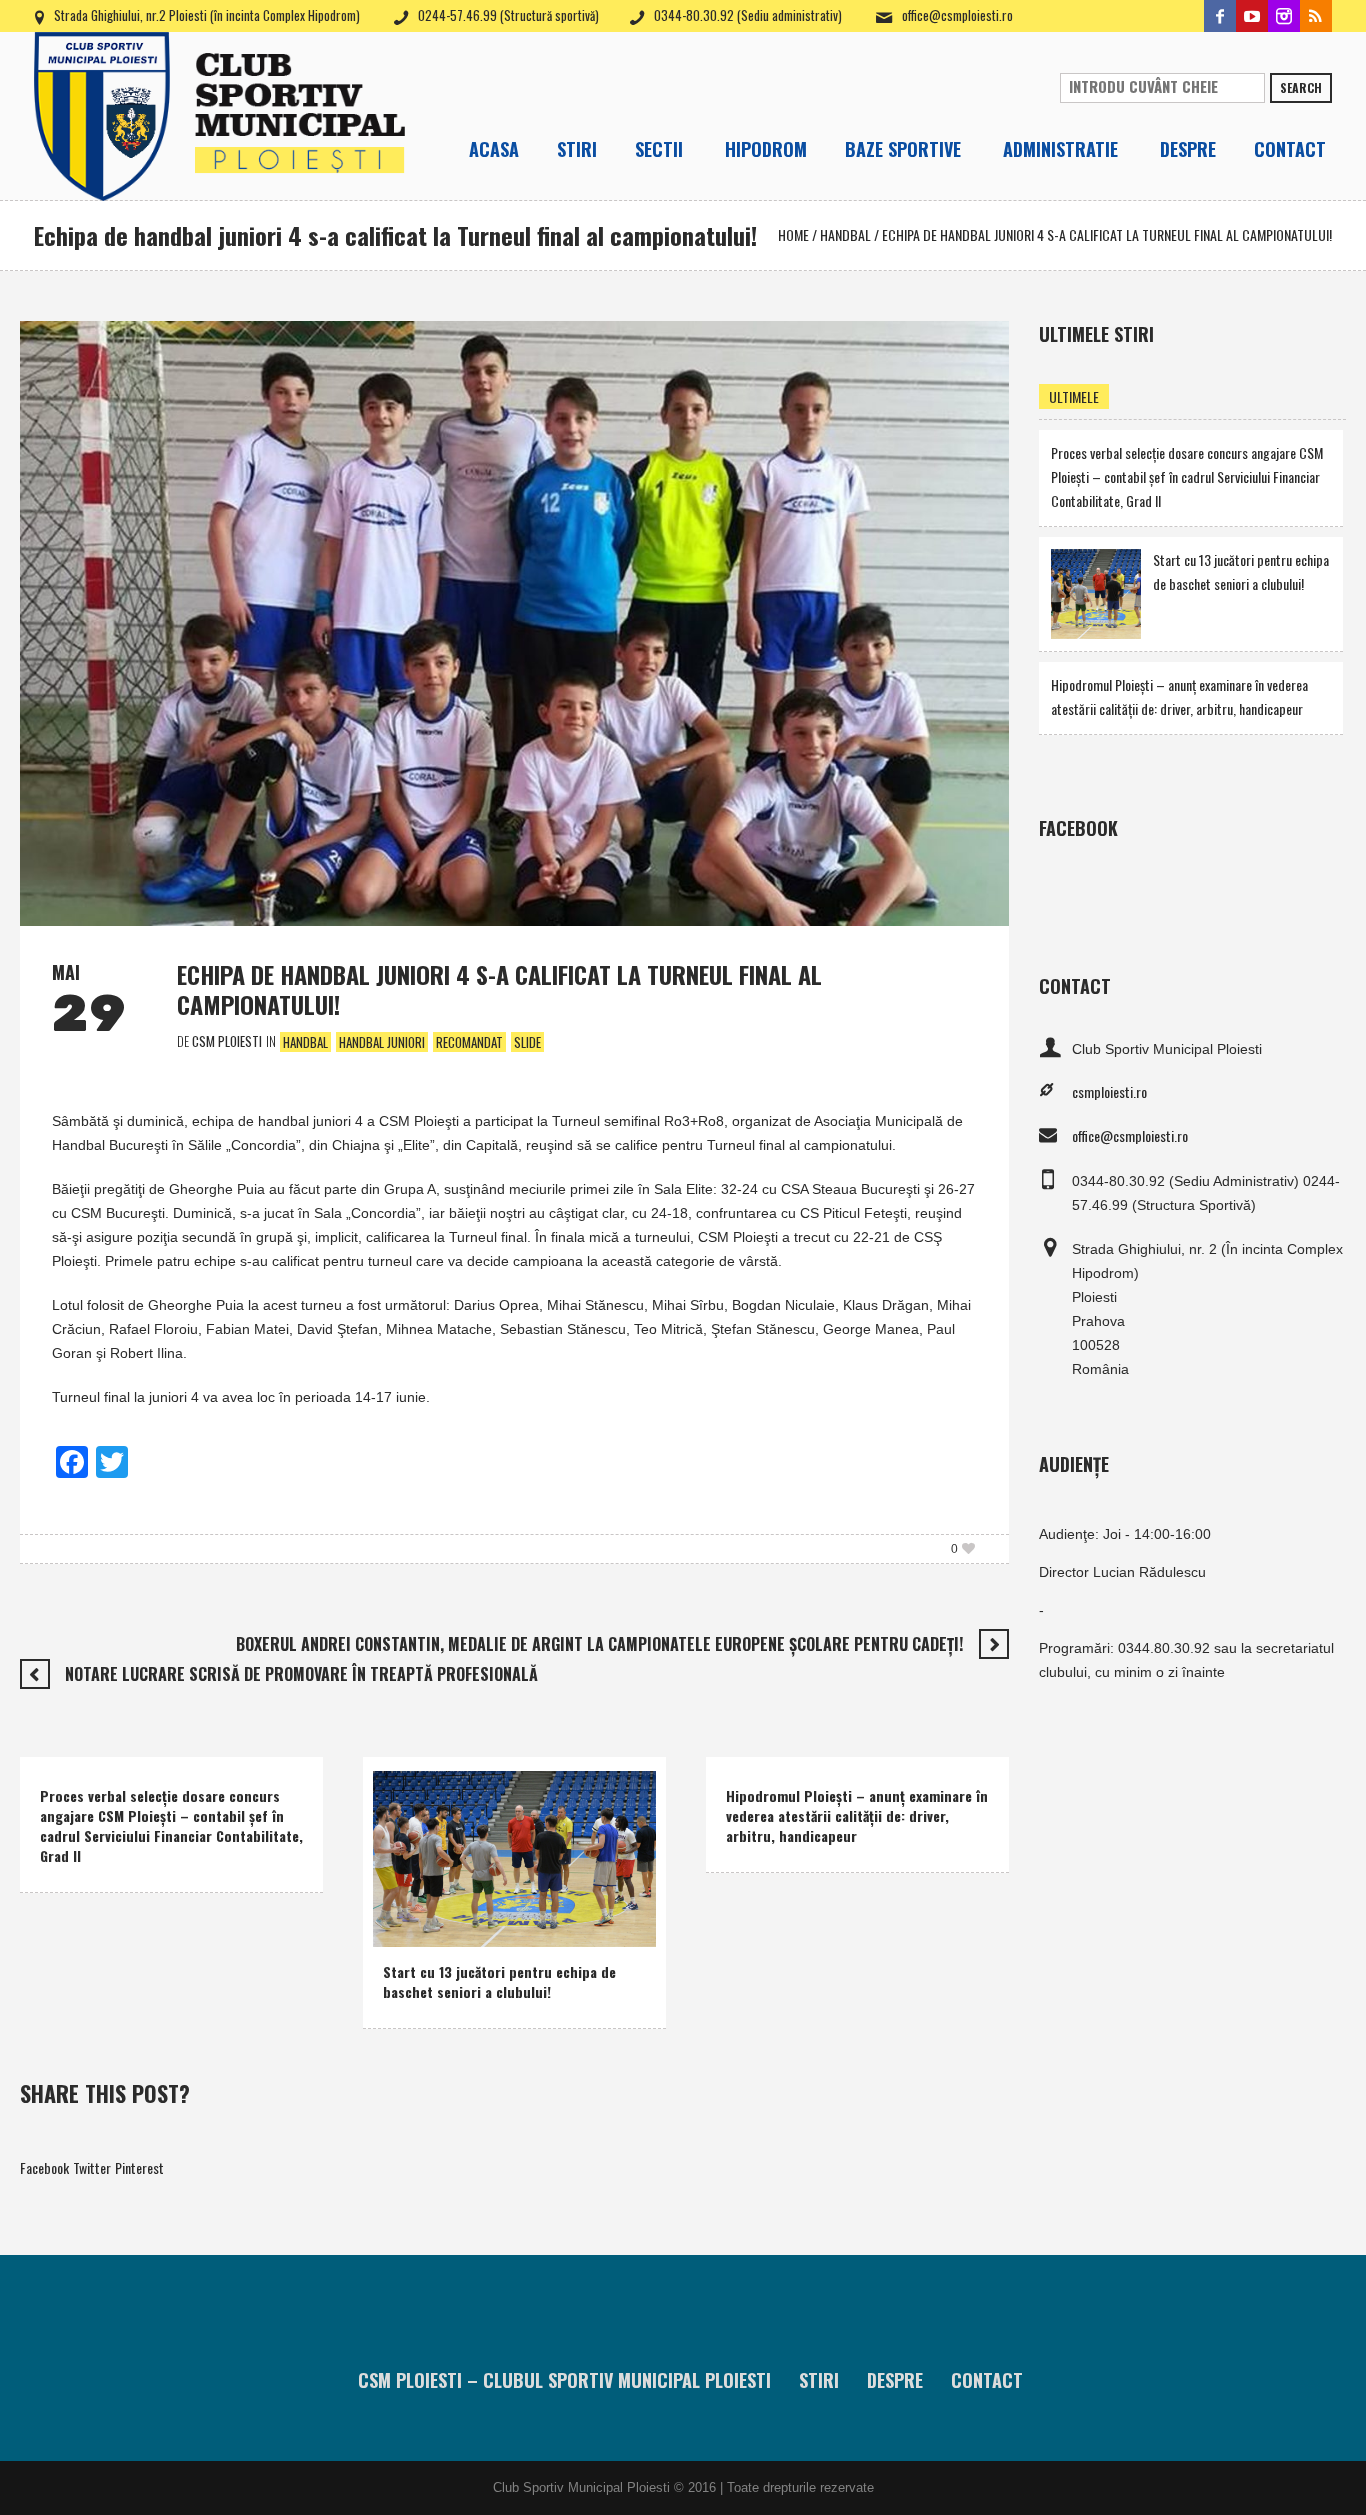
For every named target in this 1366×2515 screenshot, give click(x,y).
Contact (987, 2380)
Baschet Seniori (491, 1901)
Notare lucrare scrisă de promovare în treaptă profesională (301, 1674)
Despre (895, 2380)
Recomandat (469, 1042)
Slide (527, 1042)
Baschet (410, 1901)
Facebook (44, 2167)
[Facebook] (1220, 16)
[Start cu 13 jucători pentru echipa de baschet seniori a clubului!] (514, 1856)
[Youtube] (1252, 16)
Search (1301, 87)
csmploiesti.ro (1109, 1091)
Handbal (845, 234)
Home (793, 234)
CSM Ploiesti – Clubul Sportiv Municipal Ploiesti (564, 2380)
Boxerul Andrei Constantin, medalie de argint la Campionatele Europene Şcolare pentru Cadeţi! (599, 1644)
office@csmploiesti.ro (957, 15)
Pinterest (139, 2167)
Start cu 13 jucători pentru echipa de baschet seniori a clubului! (499, 1981)
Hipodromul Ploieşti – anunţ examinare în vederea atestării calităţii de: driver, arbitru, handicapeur (857, 1815)
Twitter (92, 2167)
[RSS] (1316, 16)
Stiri (819, 2380)
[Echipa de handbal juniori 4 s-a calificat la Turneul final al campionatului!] (514, 621)
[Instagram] (1284, 16)
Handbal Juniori (382, 1042)
